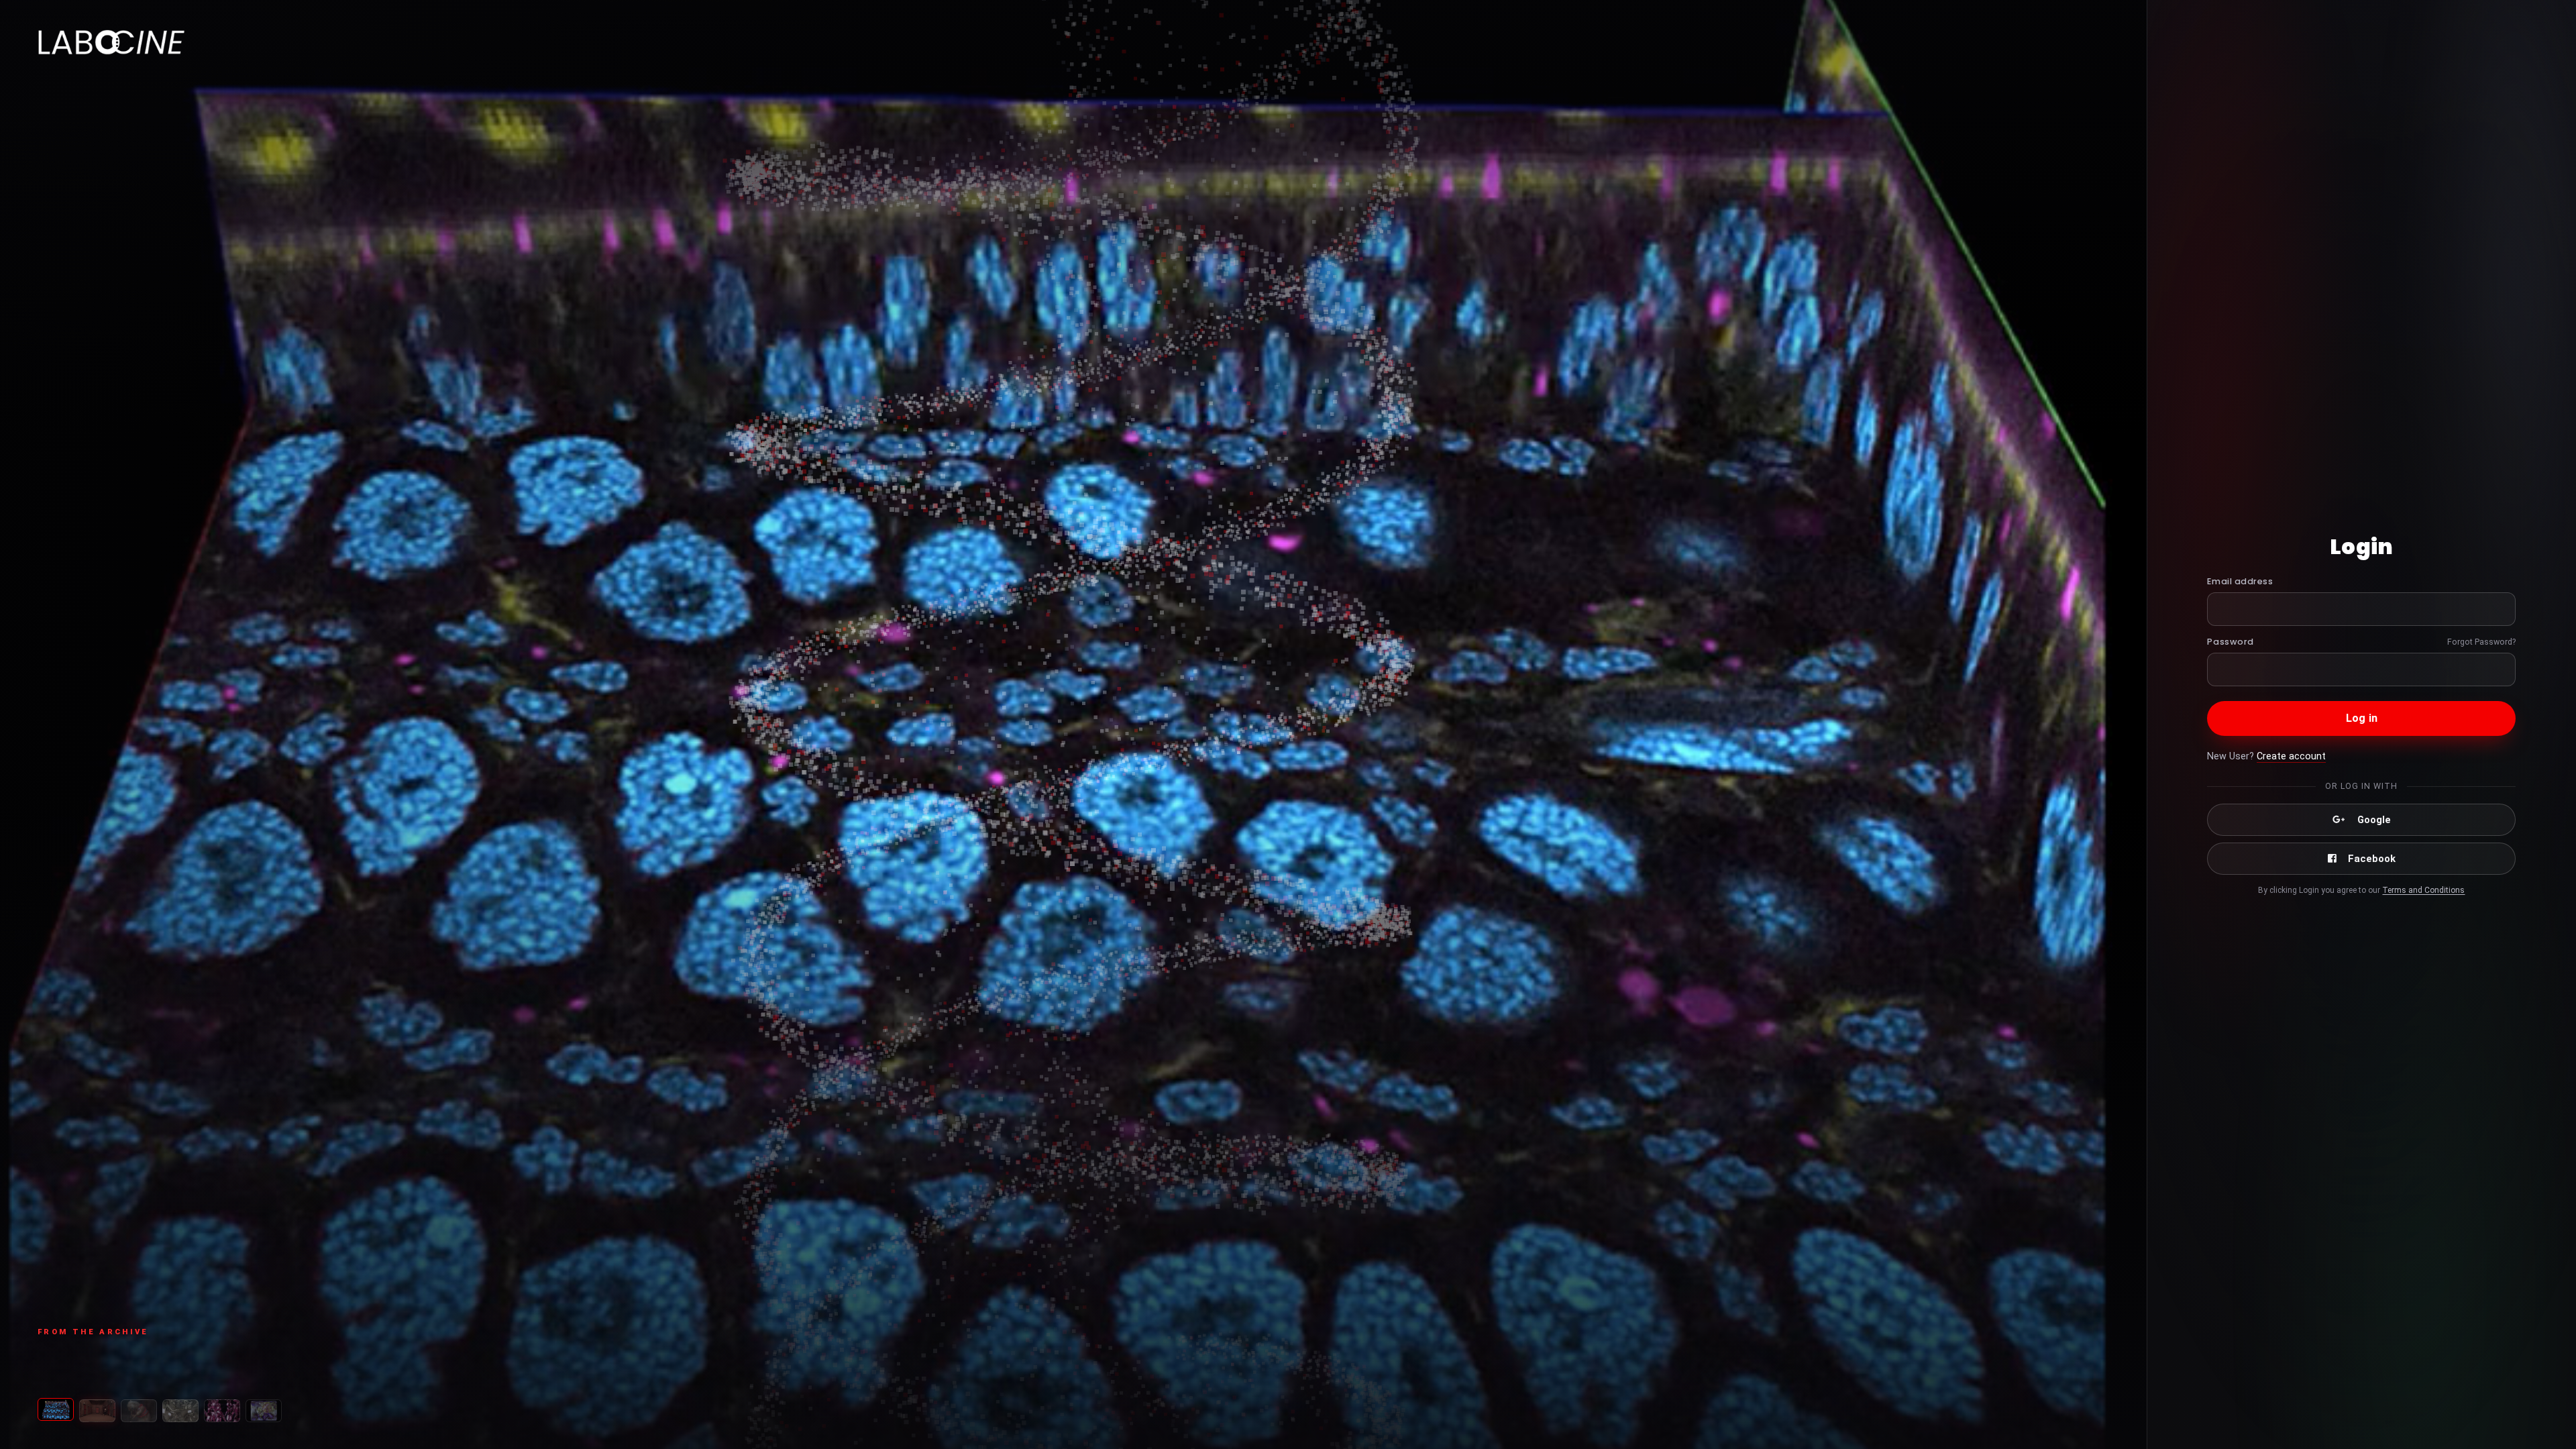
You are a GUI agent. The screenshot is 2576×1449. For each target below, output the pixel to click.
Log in (2362, 718)
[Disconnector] (222, 1411)
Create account (2291, 756)
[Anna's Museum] (139, 1411)
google (2374, 820)
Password (2230, 642)
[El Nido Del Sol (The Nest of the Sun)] (264, 1411)
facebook (2372, 859)
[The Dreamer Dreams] (97, 1411)
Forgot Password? (2481, 642)
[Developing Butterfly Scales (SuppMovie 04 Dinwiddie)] (56, 1411)
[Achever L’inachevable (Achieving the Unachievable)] (180, 1411)
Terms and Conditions (2423, 890)
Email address (2240, 581)
